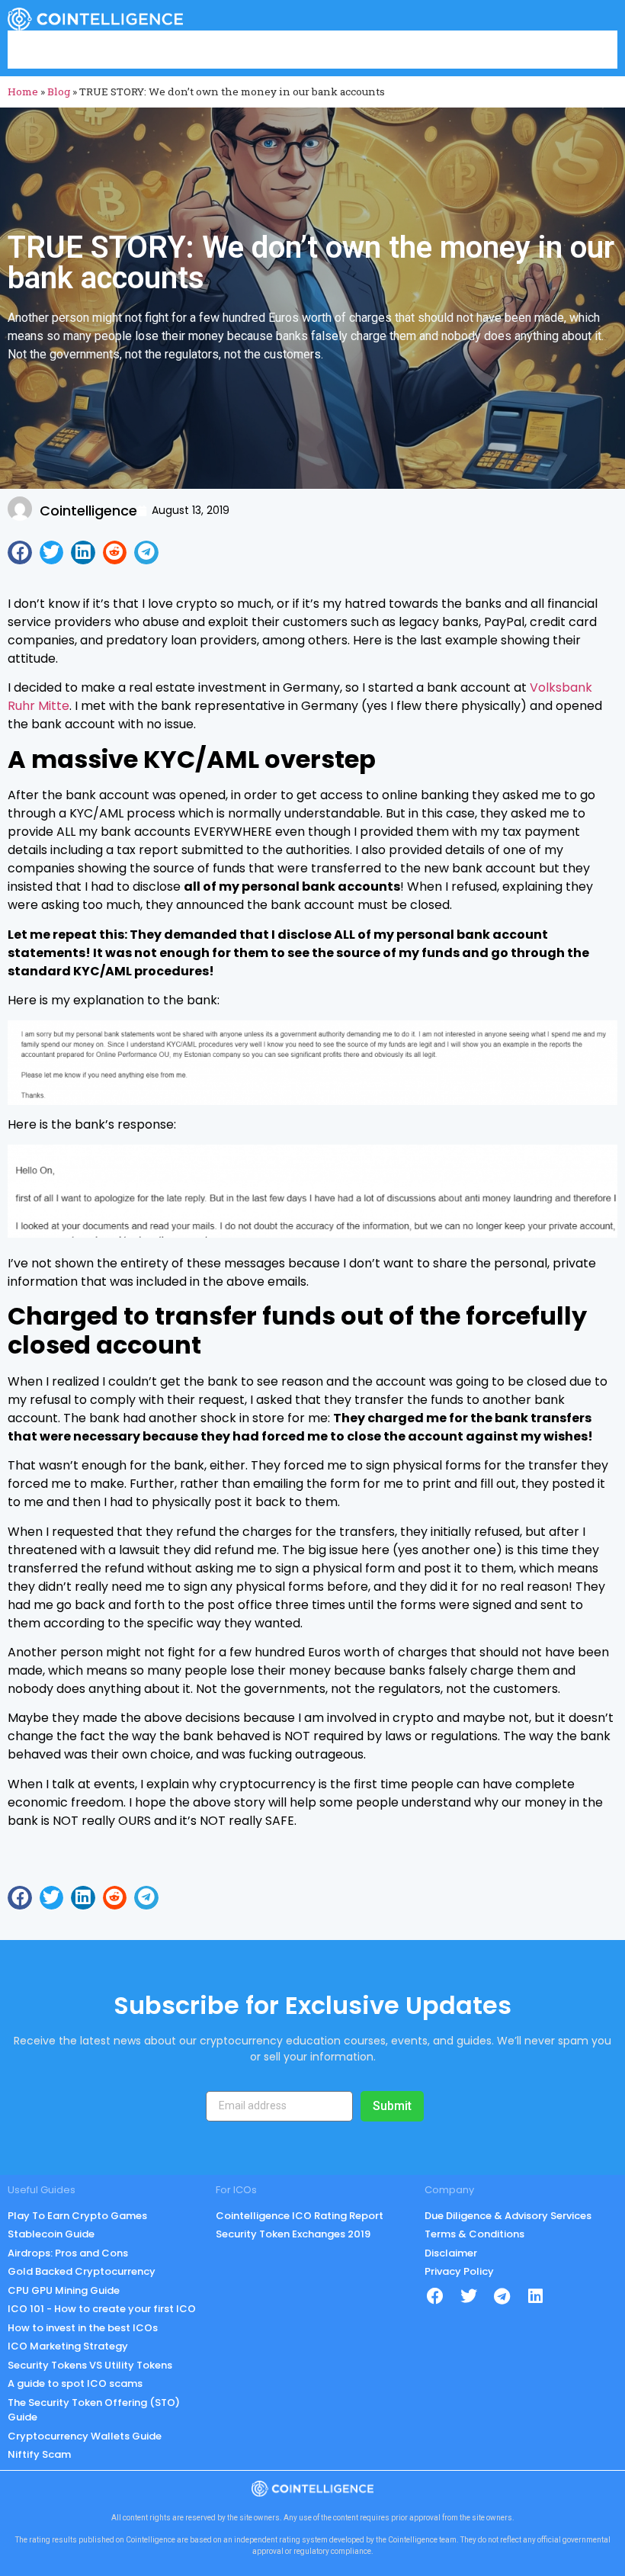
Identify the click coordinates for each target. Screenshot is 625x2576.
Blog (59, 92)
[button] (20, 553)
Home (23, 92)
